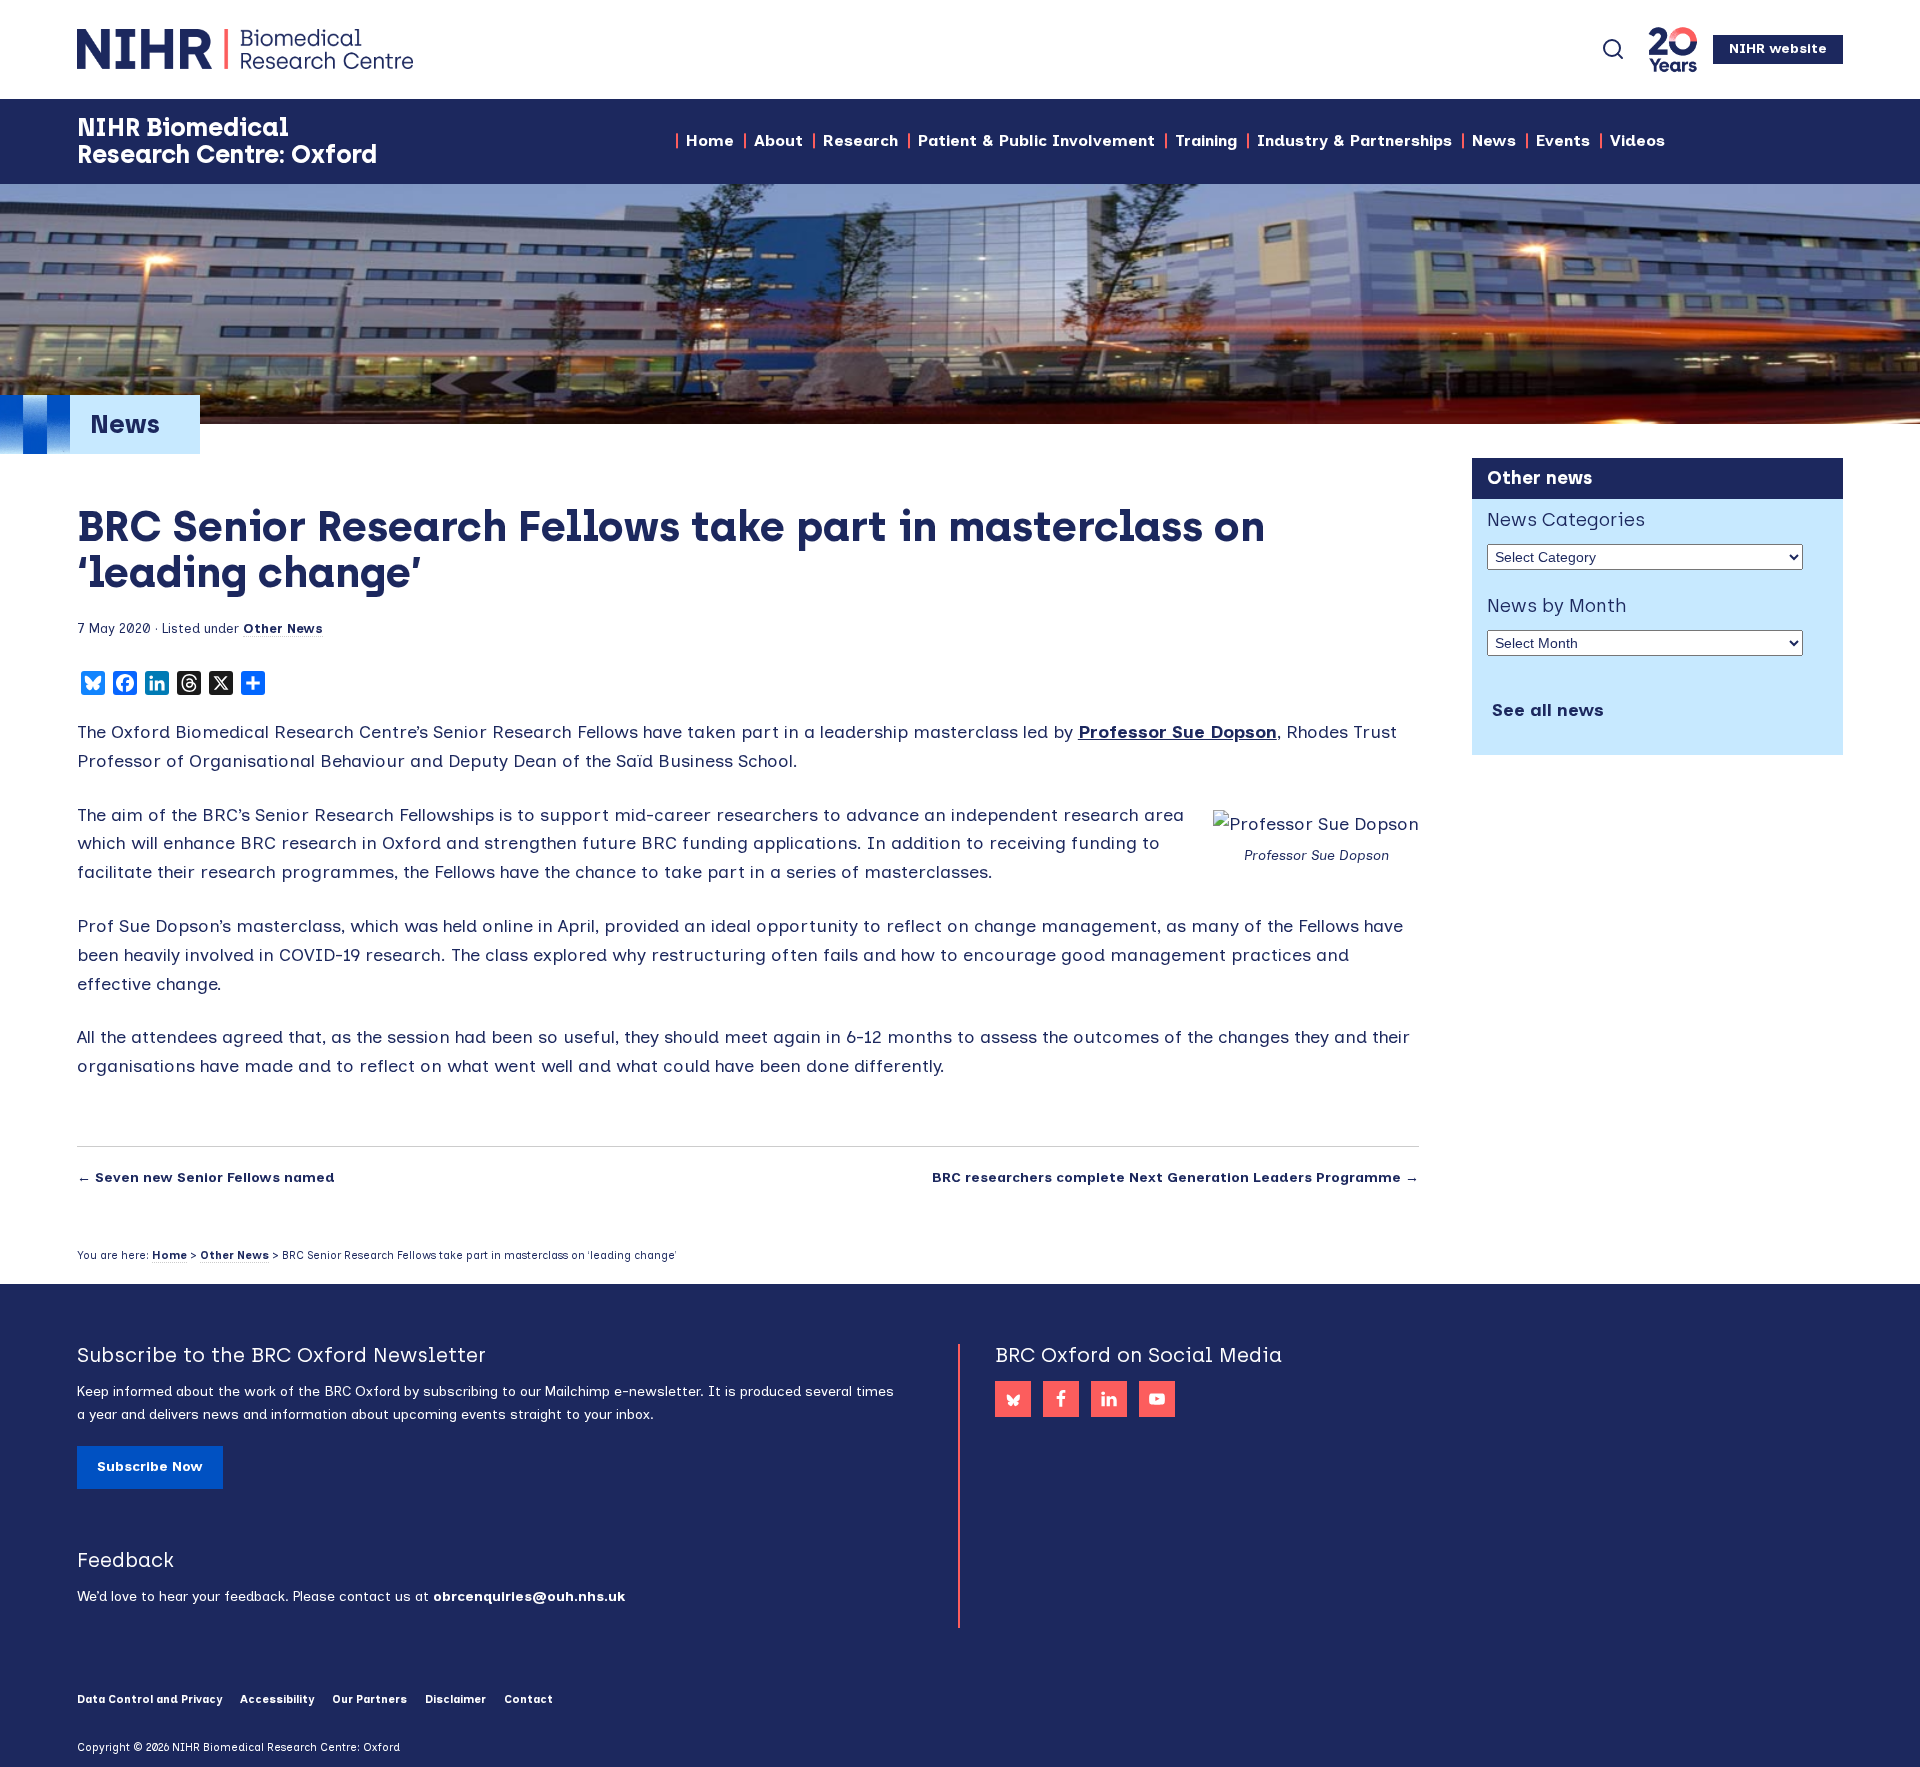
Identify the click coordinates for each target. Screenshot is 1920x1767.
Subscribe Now (150, 1466)
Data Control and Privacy (149, 1699)
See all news (1548, 710)
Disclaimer (455, 1699)
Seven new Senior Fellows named (215, 1177)
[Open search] (1613, 49)
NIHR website (1778, 48)
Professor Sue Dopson (1177, 732)
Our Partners (369, 1699)
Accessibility (277, 1699)
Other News (283, 628)
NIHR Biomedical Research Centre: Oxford (317, 49)
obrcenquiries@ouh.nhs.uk (529, 1596)
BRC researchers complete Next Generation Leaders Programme (1166, 1177)
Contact (528, 1699)
